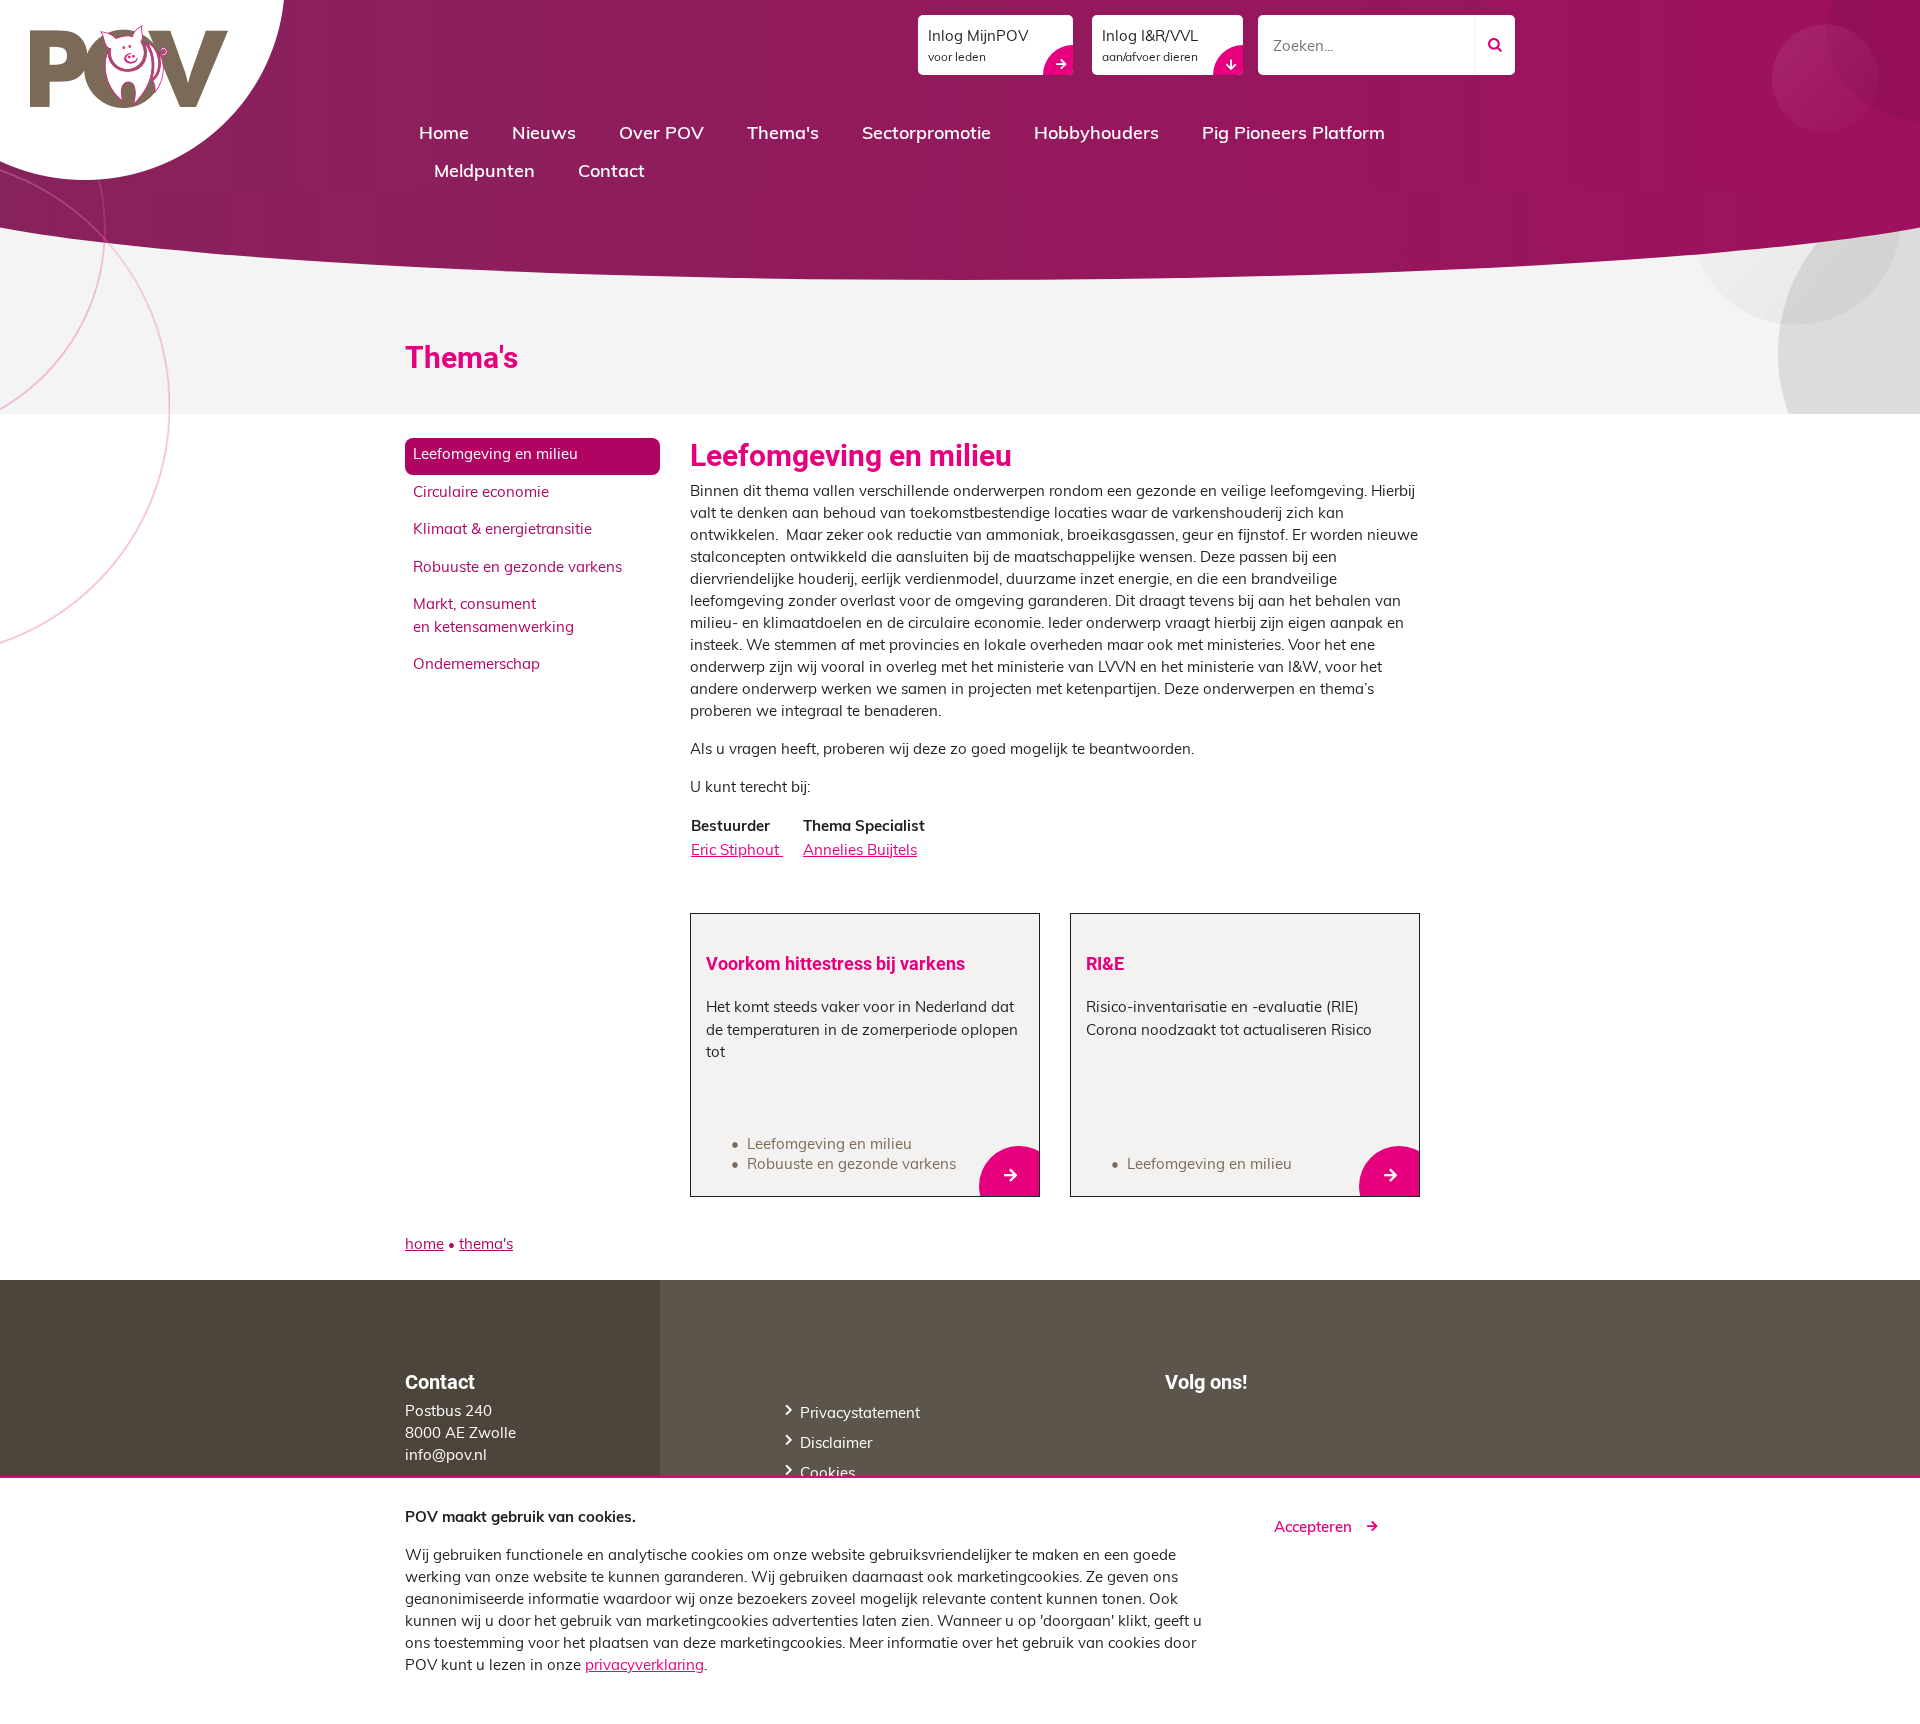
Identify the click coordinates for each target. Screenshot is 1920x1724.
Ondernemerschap (476, 665)
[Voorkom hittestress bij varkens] (865, 1055)
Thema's (783, 135)
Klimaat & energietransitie (502, 530)
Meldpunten (484, 173)
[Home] (150, 91)
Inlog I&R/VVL (1150, 47)
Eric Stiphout (737, 851)
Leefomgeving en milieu (495, 455)
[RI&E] (1245, 1055)
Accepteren (1313, 1528)
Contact (611, 173)
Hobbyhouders (1096, 135)
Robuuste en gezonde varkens (517, 568)
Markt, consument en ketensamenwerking (493, 617)
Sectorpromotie (926, 135)
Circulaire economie (481, 493)
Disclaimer (836, 1444)
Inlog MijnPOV (978, 47)
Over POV (661, 135)
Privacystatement (860, 1414)
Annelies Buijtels (860, 851)
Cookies (827, 1474)
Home (444, 135)
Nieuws (544, 135)
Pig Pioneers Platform (1293, 135)
